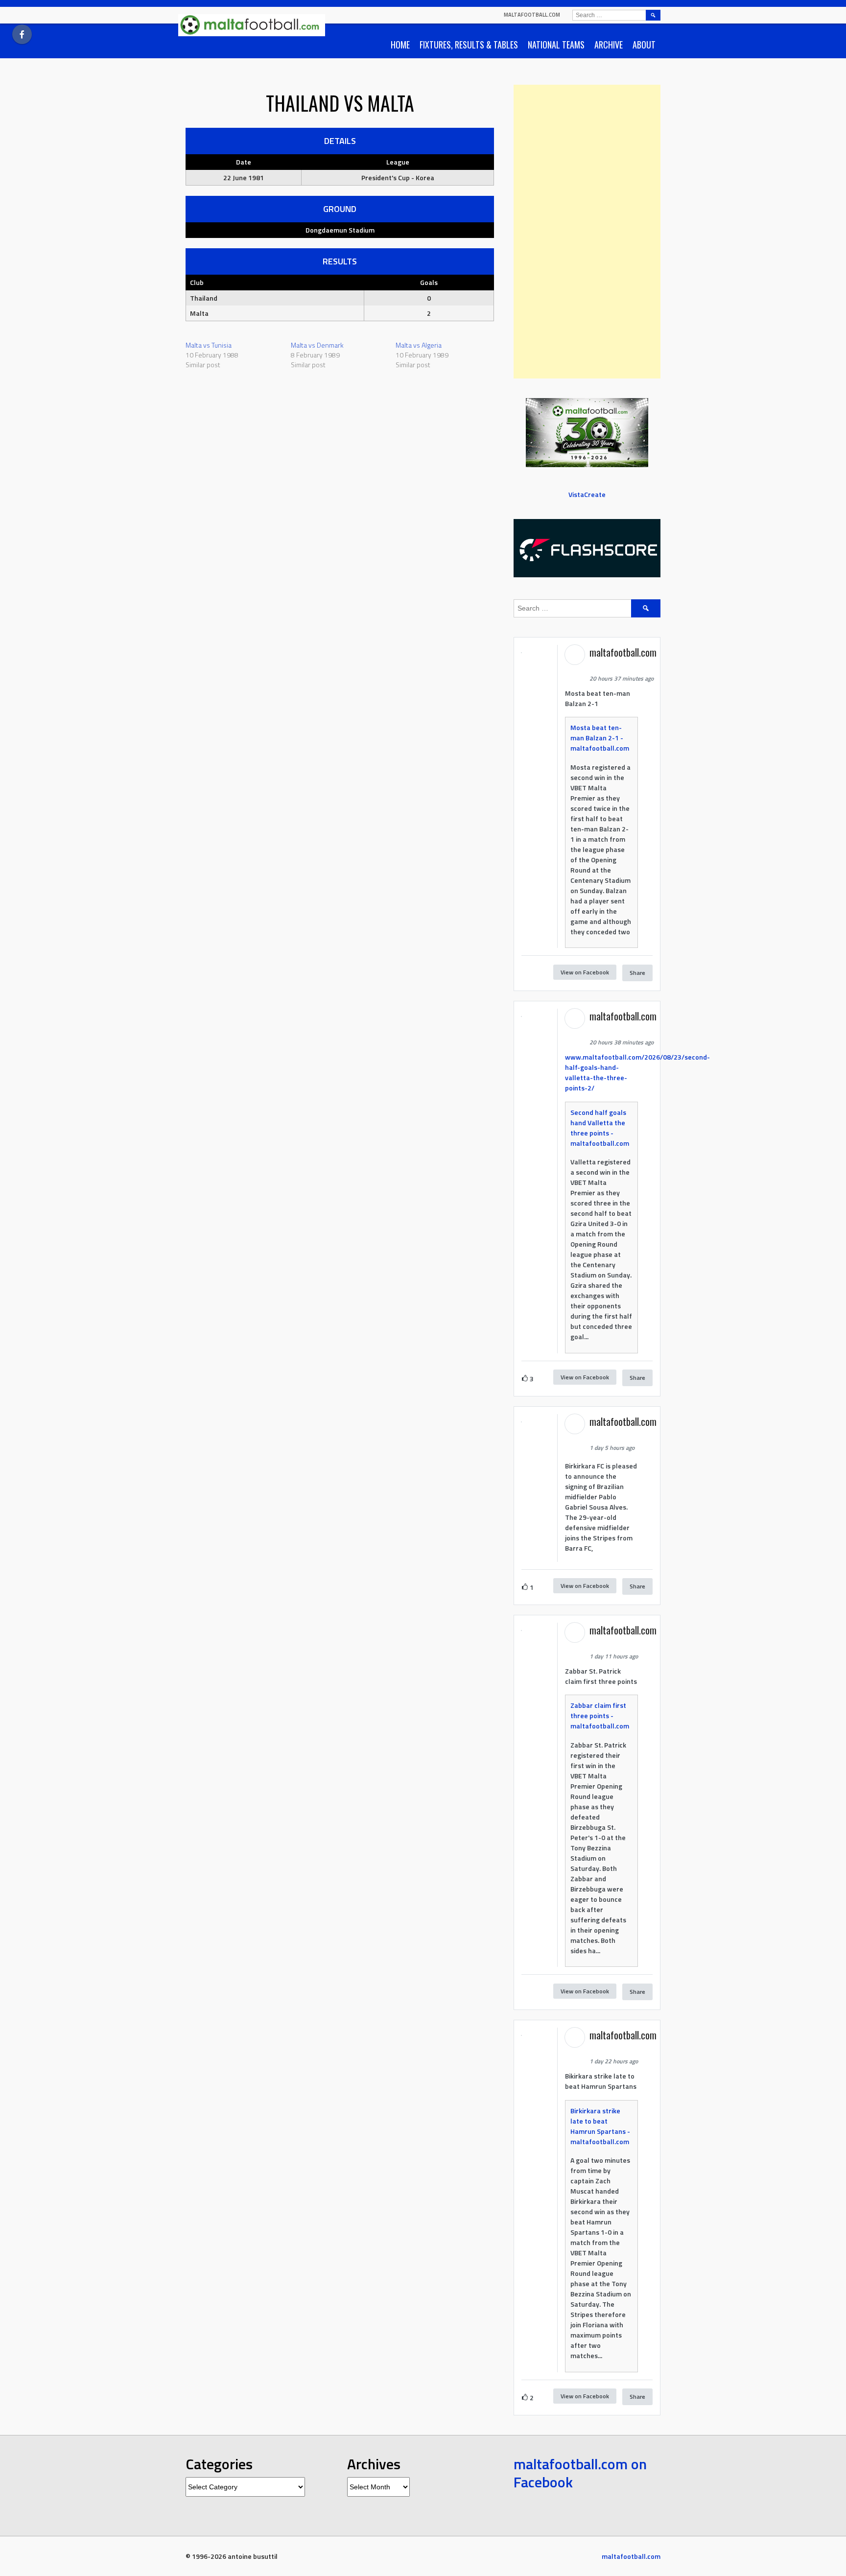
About (644, 45)
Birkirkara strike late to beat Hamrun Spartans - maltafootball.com (600, 2126)
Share (637, 973)
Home (400, 45)
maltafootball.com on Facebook (580, 2473)
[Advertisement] (587, 232)
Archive (609, 45)
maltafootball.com (532, 15)
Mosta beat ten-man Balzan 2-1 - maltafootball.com (600, 738)
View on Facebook (585, 972)
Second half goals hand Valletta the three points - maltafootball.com (600, 1128)
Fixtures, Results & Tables (469, 45)
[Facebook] (22, 34)
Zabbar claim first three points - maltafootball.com (600, 1715)
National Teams (556, 45)
